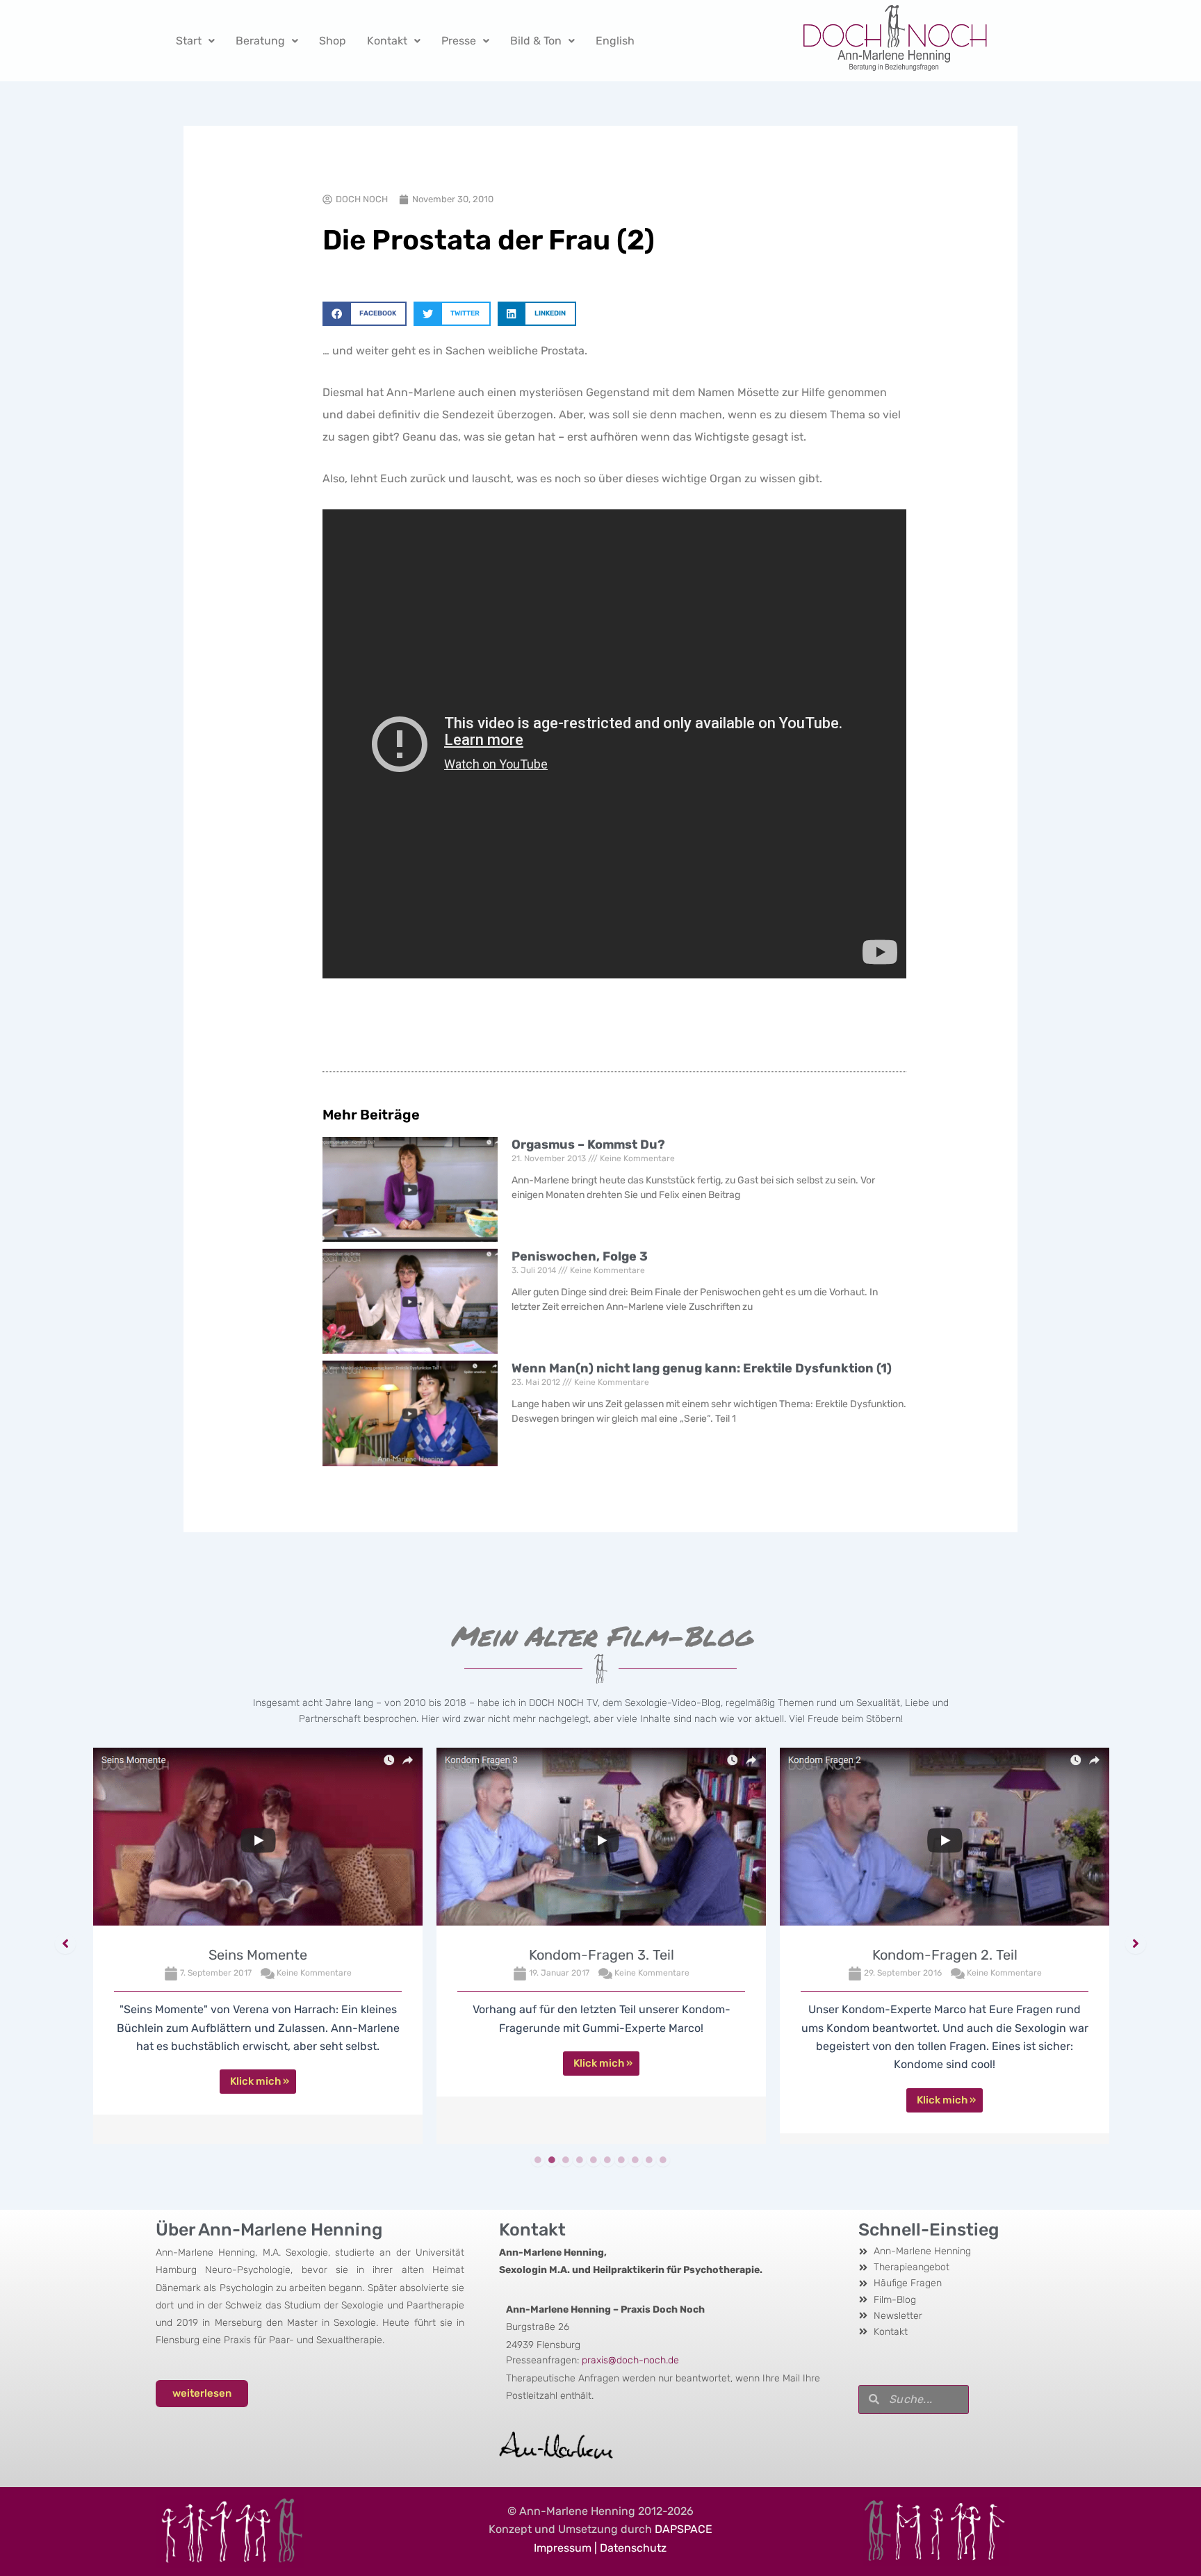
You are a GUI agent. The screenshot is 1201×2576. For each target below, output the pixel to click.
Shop (333, 41)
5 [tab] (594, 2160)
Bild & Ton (536, 41)
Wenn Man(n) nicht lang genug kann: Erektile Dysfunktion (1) (702, 1368)
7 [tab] (621, 2160)
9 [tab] (649, 2160)
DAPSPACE (684, 2529)
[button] (365, 314)
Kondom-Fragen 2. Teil (945, 1955)
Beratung (260, 41)
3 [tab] (566, 2160)
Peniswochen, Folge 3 (580, 1256)
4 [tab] (580, 2160)
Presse (459, 41)
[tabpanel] (258, 1946)
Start (189, 41)
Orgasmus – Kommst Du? (588, 1145)
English (615, 41)
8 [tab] (635, 2160)
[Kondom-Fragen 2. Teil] (945, 1840)
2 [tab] (552, 2160)
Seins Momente (258, 1955)
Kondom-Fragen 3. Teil (602, 1955)
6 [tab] (607, 2160)
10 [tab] (663, 2160)
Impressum (563, 2548)
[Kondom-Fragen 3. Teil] (601, 1840)
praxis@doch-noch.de (630, 2360)
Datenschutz (633, 2548)
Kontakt (387, 41)
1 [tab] (538, 2160)
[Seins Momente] (258, 1840)
